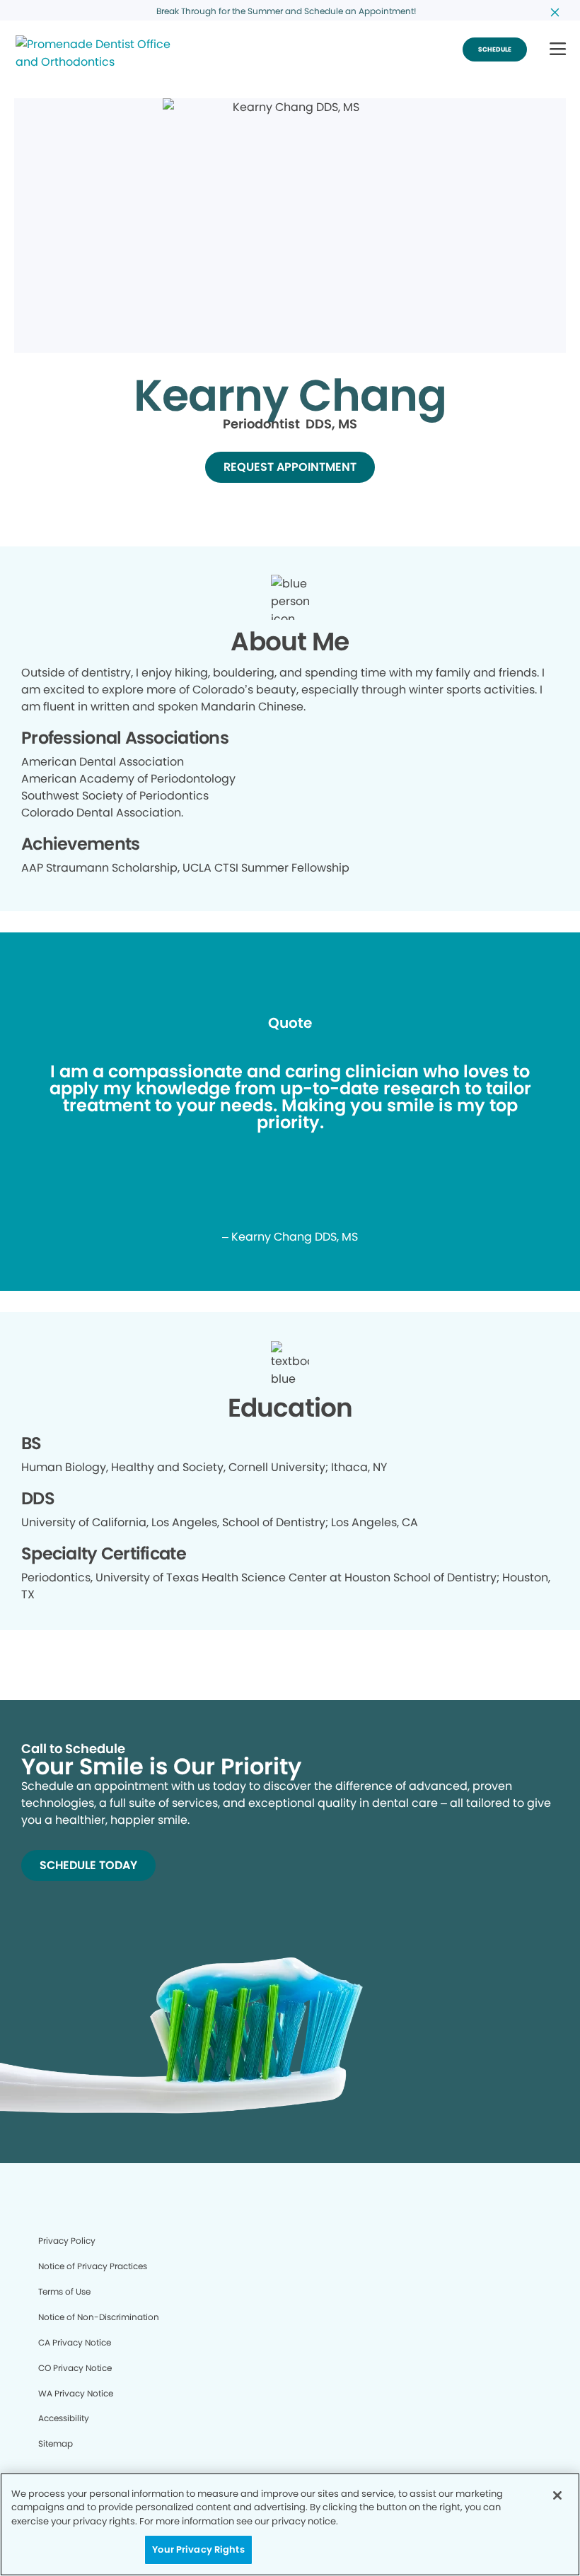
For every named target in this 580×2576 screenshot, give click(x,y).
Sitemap (56, 2443)
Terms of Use (64, 2291)
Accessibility (64, 2418)
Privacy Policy (67, 2241)
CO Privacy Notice (75, 2368)
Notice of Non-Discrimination (99, 2317)
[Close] (557, 2495)
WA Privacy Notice (76, 2393)
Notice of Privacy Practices (93, 2266)
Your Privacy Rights (198, 2549)
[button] (558, 50)
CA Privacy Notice (75, 2342)
